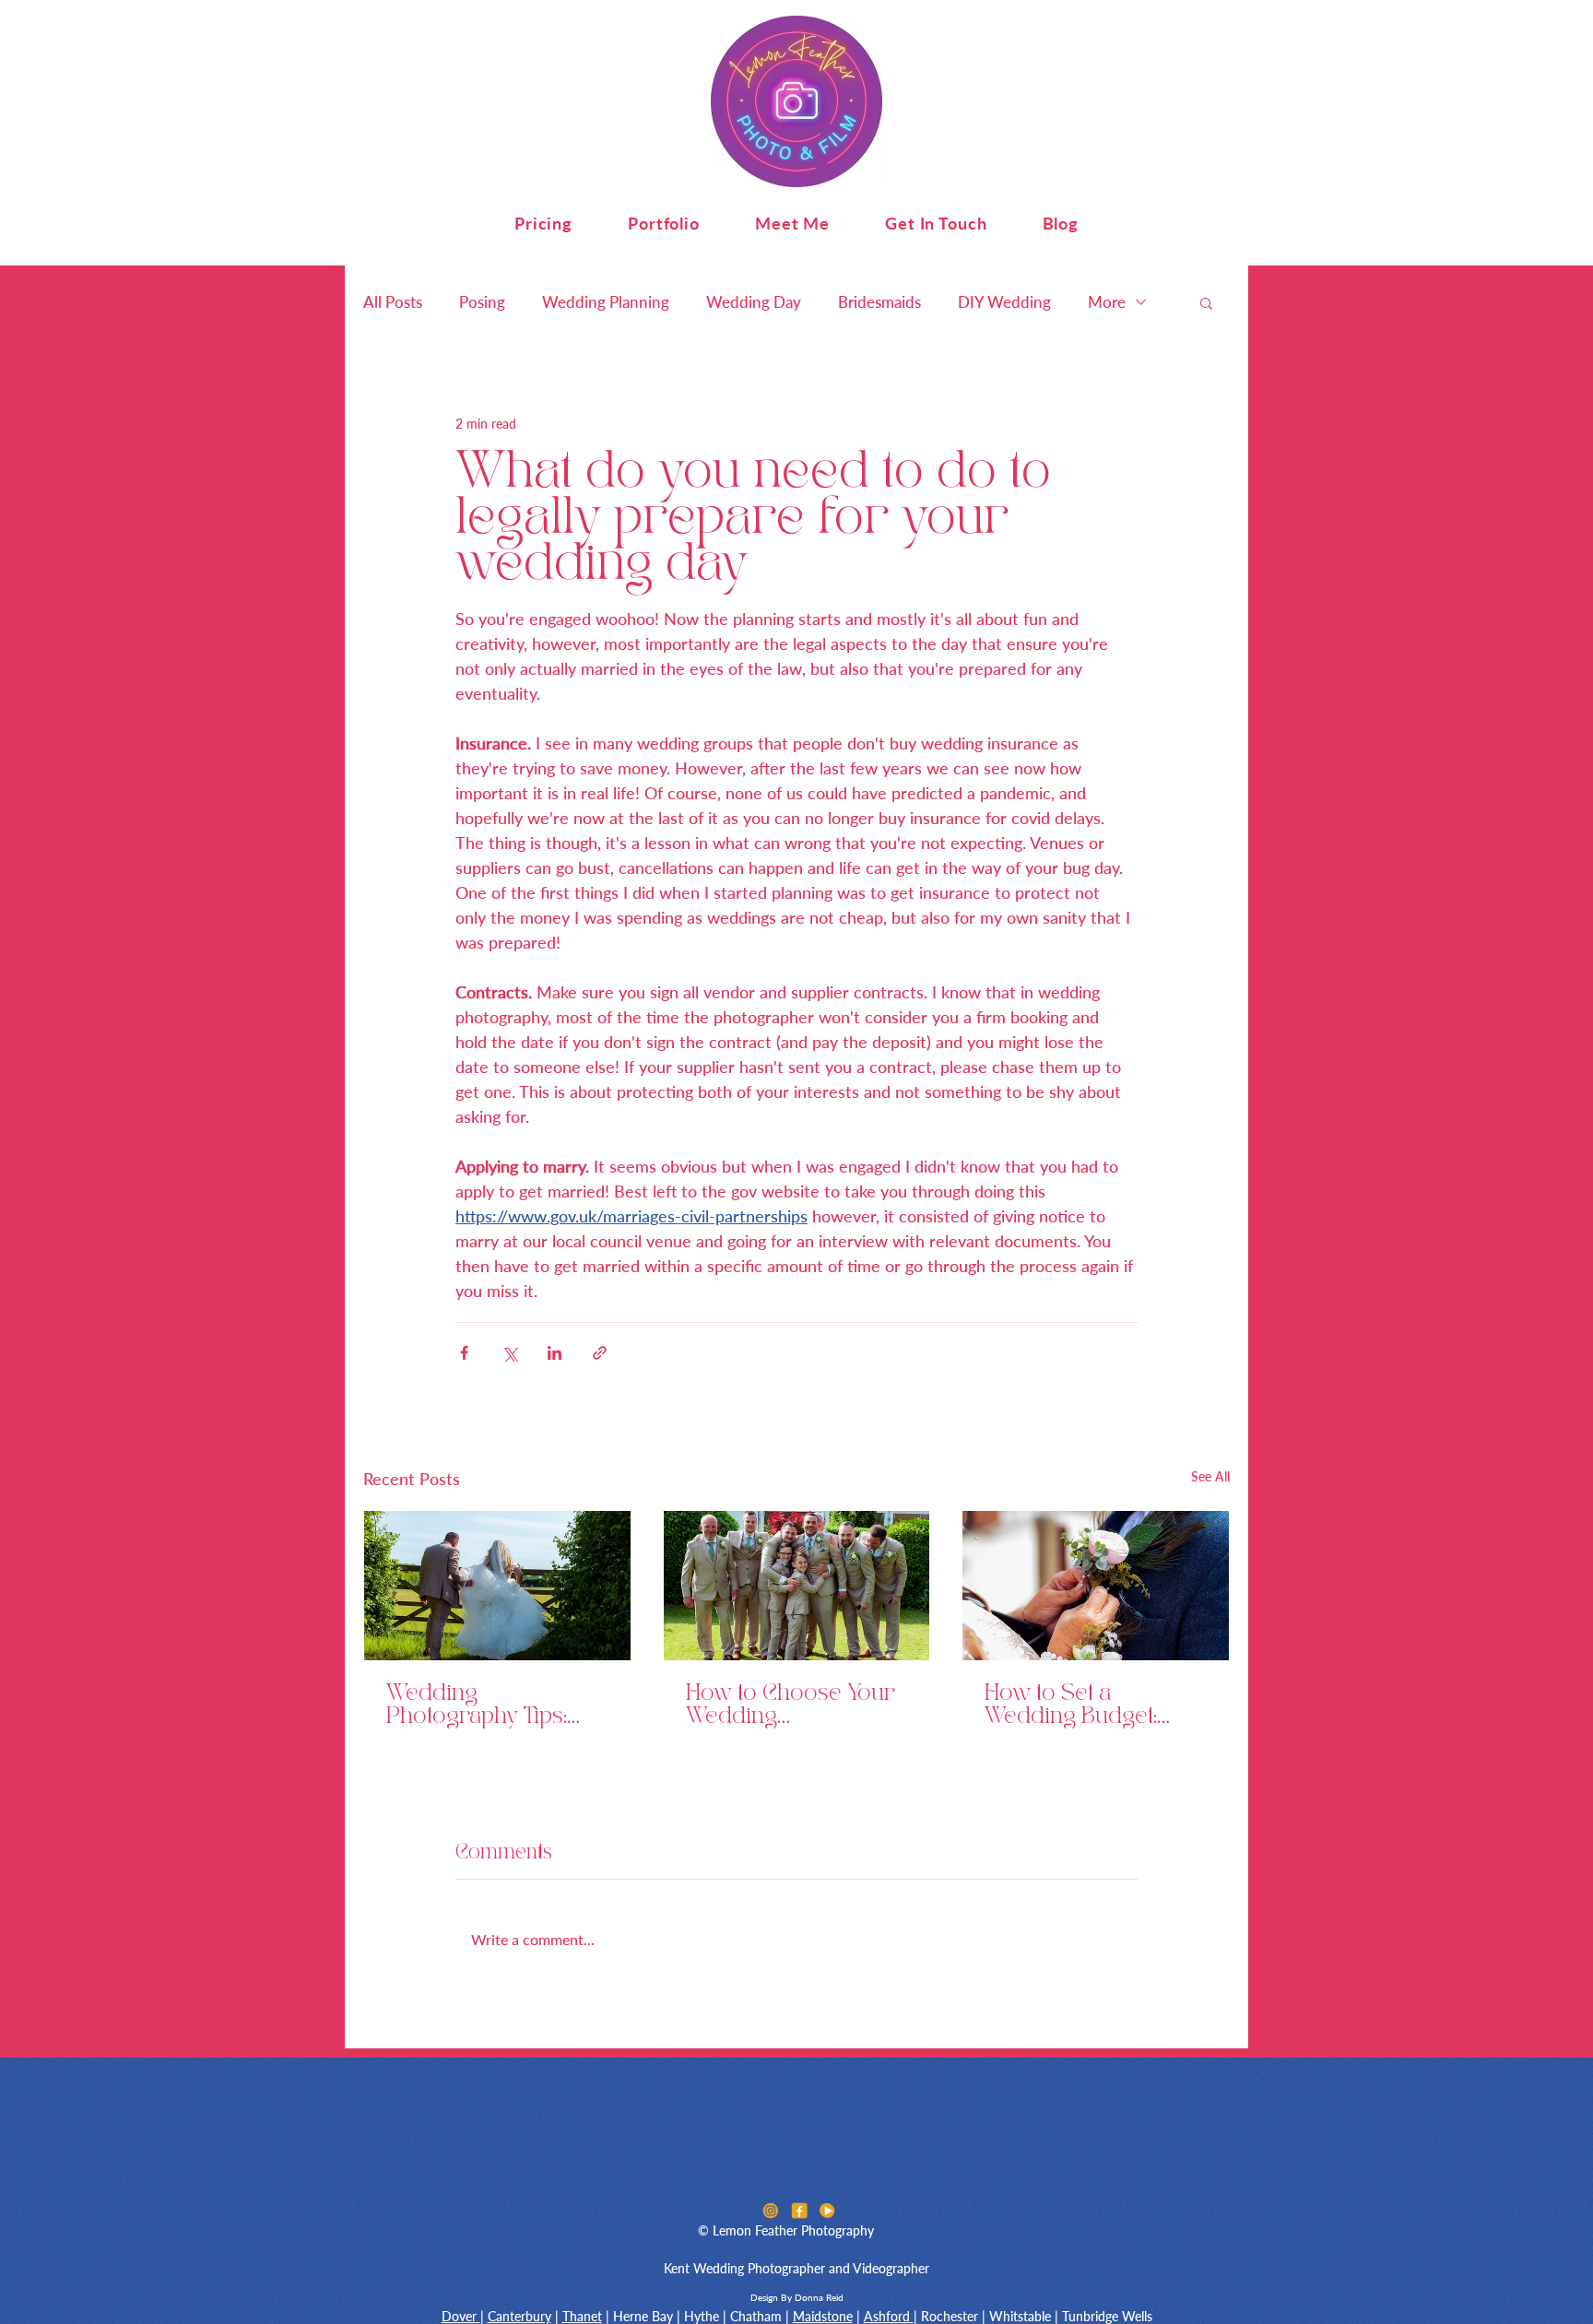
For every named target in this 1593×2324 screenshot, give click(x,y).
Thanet (582, 2316)
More (1107, 302)
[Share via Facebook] (464, 1353)
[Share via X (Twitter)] (509, 1353)
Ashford (889, 2316)
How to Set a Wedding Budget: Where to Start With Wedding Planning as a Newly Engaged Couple (1091, 1706)
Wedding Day (754, 302)
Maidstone (823, 2316)
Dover (461, 2316)
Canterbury (519, 2316)
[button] (543, 223)
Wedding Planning (606, 302)
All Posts (393, 302)
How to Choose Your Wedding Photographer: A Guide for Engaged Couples (791, 1706)
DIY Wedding (1004, 302)
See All (1210, 1476)
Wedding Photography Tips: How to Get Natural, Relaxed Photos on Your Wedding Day (483, 1706)
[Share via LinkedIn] (555, 1353)
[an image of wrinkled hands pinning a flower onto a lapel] (1096, 1586)
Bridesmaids (879, 302)
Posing (482, 302)
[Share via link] (600, 1353)
